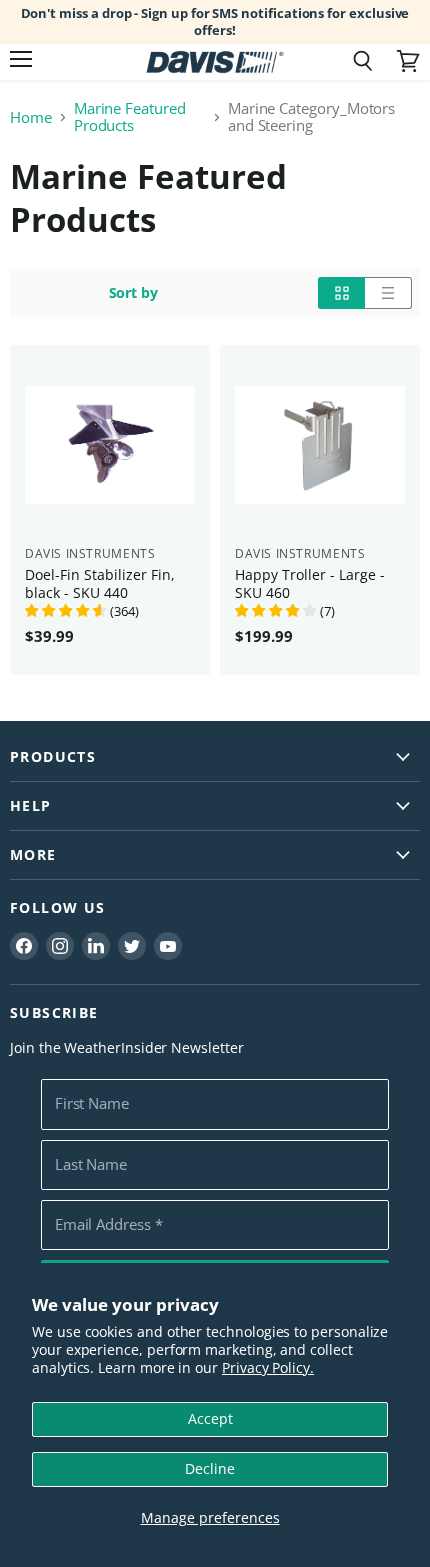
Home (31, 117)
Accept (210, 1418)
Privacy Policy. (268, 1367)
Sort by (134, 293)
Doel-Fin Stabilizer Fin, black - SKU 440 (100, 583)
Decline (210, 1468)
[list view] (388, 293)
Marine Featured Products (130, 117)
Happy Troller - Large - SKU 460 (310, 583)
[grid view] (341, 293)
